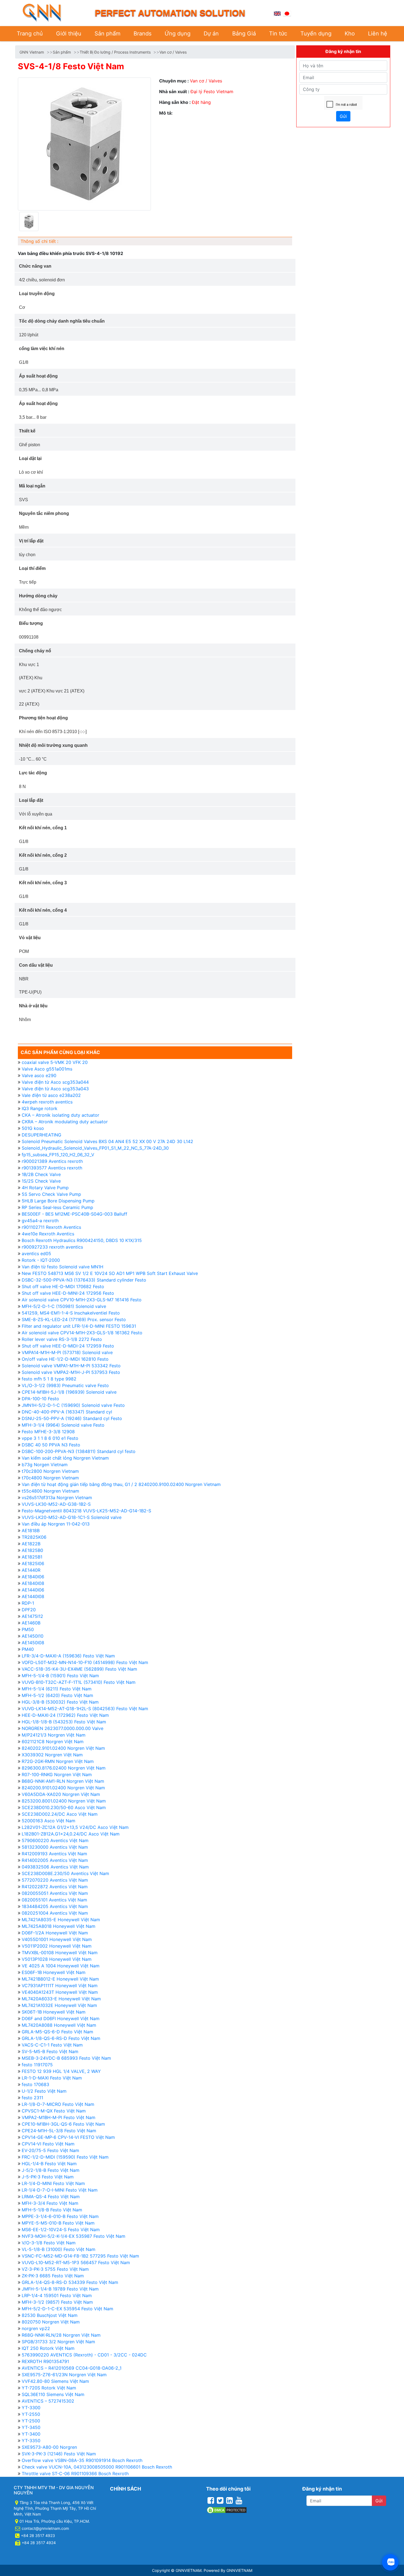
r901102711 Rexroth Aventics (51, 1227)
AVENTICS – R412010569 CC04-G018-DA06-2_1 (72, 2368)
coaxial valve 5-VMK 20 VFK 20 (55, 1062)
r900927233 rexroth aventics (52, 1247)
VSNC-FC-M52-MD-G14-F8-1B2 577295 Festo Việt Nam (80, 2256)
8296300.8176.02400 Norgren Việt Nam (64, 1768)
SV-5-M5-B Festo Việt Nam (50, 2051)
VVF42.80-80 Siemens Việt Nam (55, 2381)
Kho (350, 34)
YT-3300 (31, 2408)
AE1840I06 (33, 1577)
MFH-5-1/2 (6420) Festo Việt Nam (57, 1695)
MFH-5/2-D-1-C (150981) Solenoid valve (64, 1306)
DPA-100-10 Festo (40, 1399)
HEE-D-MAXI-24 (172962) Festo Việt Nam (65, 1715)
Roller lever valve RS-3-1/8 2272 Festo (62, 1339)
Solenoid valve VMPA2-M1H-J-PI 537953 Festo (71, 1372)
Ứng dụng (178, 34)
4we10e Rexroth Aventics (48, 1234)
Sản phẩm (107, 34)
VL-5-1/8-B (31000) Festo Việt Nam (59, 2249)
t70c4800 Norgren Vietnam (50, 1478)
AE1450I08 (33, 1643)
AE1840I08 (33, 1583)
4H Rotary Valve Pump (45, 1188)
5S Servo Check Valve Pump (51, 1194)
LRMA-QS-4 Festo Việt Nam (51, 2197)
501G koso (33, 1128)
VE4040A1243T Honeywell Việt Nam (60, 1992)
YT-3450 (31, 2427)
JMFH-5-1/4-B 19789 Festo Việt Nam (60, 2289)
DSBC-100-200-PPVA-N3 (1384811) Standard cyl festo (79, 1451)
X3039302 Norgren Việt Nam (52, 1755)
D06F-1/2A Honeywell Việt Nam (55, 1933)
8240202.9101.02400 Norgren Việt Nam (63, 1748)
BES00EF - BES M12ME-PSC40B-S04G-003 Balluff (74, 1214)
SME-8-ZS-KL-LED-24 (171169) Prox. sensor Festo (74, 1319)
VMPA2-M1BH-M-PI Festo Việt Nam (59, 2117)
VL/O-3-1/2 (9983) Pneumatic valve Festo (65, 1385)
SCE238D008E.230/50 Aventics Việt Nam (65, 1873)
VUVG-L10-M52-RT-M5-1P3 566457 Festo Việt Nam (76, 2262)
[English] (277, 13)
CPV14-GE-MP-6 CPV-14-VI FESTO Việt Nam (68, 2137)
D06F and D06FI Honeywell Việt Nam (61, 2018)
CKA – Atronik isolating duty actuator (60, 1115)
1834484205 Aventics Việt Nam (55, 1906)
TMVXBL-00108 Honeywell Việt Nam (60, 1953)
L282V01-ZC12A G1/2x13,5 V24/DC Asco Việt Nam (75, 1827)
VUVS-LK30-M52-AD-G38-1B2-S (56, 1504)
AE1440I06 (33, 1590)
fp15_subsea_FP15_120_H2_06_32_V (58, 1155)
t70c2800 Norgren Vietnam (50, 1471)
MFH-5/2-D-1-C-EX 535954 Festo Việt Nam (67, 2309)
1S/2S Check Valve (41, 1181)
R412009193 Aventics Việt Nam (54, 1854)
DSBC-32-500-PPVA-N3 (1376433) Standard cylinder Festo (84, 1280)
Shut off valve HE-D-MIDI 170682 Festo (63, 1286)
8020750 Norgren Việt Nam (51, 2322)
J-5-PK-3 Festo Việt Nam (48, 2177)
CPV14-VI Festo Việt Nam (48, 2144)
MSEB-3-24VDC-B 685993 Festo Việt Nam (66, 2058)
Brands (142, 34)
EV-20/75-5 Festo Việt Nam (50, 2150)
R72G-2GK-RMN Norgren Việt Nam (58, 1761)
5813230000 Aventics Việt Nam (55, 1847)
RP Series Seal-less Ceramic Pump (57, 1207)
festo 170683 (35, 2084)
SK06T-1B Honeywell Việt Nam (54, 2012)
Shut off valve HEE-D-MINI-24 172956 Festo (68, 1293)
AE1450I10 (33, 1636)
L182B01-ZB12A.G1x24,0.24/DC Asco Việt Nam (71, 1834)
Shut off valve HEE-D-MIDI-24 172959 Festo (68, 1346)
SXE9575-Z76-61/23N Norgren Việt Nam (64, 2375)
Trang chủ (30, 34)
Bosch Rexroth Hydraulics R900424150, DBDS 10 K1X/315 (82, 1240)
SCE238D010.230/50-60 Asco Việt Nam (64, 1807)
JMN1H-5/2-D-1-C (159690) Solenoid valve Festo (73, 1405)
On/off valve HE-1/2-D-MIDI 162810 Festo (65, 1359)
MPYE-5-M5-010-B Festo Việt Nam (58, 2223)
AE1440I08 (33, 1596)
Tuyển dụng (316, 34)
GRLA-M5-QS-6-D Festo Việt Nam (57, 2032)
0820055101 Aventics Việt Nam (54, 1900)
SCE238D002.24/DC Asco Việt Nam (60, 1814)
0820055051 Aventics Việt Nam (55, 1893)
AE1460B (31, 1623)
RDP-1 (28, 1603)
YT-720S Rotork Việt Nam (49, 2388)
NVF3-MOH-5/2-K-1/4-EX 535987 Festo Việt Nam (74, 2236)
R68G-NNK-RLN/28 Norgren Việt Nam (61, 2335)
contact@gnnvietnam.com (45, 2528)
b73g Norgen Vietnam (45, 1465)
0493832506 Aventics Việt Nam (55, 1867)
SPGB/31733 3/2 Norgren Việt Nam (58, 2342)
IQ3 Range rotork (40, 1108)
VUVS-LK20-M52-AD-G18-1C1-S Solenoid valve (72, 1517)
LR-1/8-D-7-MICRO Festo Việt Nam (58, 2104)
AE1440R (31, 1570)
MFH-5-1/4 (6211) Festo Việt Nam (57, 1689)
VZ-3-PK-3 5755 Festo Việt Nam (55, 2269)
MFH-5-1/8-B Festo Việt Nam (52, 2210)
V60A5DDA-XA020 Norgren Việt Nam (61, 1794)
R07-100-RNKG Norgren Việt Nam (57, 1774)
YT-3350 (31, 2441)
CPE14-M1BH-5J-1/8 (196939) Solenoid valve (69, 1392)
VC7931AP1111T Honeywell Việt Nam (60, 1986)
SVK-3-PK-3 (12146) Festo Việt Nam (59, 2454)
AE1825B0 (32, 1550)
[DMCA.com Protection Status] (227, 2509)
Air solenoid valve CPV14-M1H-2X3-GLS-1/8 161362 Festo (82, 1333)
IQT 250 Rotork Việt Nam (48, 2348)
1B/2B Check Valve (41, 1174)
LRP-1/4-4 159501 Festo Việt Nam (57, 2295)
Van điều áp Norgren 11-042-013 (56, 1524)
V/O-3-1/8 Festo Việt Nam (49, 2243)
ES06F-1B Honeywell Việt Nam (54, 1972)
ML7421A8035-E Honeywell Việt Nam (61, 1920)
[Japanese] (287, 13)
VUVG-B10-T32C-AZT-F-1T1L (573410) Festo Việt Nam (79, 1682)
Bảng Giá (244, 34)
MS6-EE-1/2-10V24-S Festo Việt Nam (61, 2230)
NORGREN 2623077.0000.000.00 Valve (63, 1728)
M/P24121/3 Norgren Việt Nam (54, 1735)
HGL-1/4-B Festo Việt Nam (49, 2164)
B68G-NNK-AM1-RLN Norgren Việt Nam (63, 1781)
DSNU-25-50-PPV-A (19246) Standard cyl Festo (72, 1418)
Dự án (211, 34)
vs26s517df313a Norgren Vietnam (57, 1498)
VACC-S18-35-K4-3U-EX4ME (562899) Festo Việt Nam (79, 1669)
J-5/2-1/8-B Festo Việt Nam (51, 2170)
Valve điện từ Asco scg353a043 (55, 1089)
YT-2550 (31, 2414)
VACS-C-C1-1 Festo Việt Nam (52, 2045)
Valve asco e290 (39, 1075)
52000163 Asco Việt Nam (49, 1821)
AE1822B (31, 1544)
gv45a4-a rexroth (40, 1221)
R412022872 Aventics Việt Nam (55, 1887)
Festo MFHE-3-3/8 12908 (48, 1432)
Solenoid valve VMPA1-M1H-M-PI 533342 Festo (71, 1366)
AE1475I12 (32, 1616)
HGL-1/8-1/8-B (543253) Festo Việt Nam (64, 1722)
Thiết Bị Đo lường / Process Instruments (115, 52)
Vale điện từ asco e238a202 (51, 1095)
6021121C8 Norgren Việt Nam (53, 1742)
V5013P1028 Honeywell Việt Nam (57, 1959)
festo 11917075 (37, 2065)
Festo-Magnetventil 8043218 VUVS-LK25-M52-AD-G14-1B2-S (86, 1511)
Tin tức (278, 34)
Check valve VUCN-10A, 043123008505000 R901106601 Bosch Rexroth (97, 2467)
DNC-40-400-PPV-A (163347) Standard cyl (67, 1412)
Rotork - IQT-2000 (41, 1260)
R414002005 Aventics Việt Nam (55, 1860)
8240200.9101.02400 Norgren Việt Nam (63, 1788)
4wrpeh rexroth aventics (47, 1102)
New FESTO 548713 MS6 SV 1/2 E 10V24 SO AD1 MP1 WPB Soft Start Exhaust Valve (110, 1273)
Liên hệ (378, 34)
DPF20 (29, 1610)
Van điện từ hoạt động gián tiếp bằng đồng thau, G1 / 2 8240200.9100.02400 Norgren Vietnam (121, 1484)
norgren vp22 (36, 2328)
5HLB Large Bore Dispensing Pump (58, 1201)
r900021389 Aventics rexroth (52, 1161)
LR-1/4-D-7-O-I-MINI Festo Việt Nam (60, 2190)
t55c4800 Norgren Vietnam (50, 1491)
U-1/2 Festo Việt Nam (44, 2091)
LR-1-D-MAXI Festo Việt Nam (52, 2078)
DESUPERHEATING (41, 1135)
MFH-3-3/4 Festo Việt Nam (50, 2203)
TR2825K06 (34, 1537)
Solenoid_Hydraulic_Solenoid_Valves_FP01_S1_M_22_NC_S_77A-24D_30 (95, 1148)
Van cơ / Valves (173, 52)
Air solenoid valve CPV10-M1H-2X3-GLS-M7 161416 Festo (82, 1300)
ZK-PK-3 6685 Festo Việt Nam (53, 2276)
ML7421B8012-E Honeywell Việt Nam (60, 1979)
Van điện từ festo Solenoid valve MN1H (63, 1267)
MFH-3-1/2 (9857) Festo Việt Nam (57, 2302)
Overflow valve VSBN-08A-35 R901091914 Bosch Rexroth (82, 2460)
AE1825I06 (33, 1563)
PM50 (28, 1629)
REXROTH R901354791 (45, 2361)
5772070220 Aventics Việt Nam (55, 1880)
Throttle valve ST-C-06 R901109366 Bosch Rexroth (75, 2474)
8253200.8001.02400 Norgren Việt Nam (64, 1801)
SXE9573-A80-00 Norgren (49, 2447)
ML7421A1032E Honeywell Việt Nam (59, 2005)
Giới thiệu (69, 34)
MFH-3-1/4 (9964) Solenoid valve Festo (63, 1425)
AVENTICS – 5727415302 (48, 2401)
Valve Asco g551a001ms (47, 1069)
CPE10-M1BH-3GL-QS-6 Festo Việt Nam (63, 2124)
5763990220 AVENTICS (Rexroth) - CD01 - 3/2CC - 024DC (84, 2355)
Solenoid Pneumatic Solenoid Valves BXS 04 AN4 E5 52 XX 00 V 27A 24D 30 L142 (107, 1141)
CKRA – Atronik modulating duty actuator (65, 1122)
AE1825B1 (32, 1557)
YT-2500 (31, 2421)
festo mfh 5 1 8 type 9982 (49, 1379)
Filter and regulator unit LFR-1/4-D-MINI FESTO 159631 (79, 1326)
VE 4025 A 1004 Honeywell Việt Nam (61, 1966)
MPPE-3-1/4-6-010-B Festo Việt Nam (60, 2216)
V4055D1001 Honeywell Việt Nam (57, 1939)
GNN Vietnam (32, 52)
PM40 (28, 1649)
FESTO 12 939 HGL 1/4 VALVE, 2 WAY (61, 2071)
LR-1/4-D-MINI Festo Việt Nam (53, 2183)
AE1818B (31, 1530)
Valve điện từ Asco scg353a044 (55, 1082)
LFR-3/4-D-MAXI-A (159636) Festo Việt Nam (68, 1656)
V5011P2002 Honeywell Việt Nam (57, 1946)
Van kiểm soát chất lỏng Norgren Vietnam (65, 1458)
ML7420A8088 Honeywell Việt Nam (59, 2025)
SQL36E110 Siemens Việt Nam (53, 2394)
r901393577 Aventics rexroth (52, 1168)
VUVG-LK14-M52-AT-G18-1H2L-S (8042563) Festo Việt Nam (85, 1709)
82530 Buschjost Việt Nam (50, 2315)
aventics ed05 (36, 1254)
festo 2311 (32, 2098)
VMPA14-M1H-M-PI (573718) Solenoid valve (67, 1352)
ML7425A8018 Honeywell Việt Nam (59, 1926)
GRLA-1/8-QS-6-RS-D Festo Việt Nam (61, 2038)
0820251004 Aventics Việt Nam (55, 1913)
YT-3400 (31, 2434)
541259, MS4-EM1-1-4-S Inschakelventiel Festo (71, 1313)
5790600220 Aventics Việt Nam (55, 1840)
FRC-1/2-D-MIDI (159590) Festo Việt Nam (65, 2157)
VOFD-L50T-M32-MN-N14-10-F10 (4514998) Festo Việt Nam (85, 1662)
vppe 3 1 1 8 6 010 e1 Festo (50, 1438)
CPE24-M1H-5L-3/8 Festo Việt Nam (59, 2131)
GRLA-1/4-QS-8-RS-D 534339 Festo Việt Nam (70, 2282)
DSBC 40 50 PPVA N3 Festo (51, 1445)
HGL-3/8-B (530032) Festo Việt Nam (60, 1702)
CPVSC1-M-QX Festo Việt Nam (54, 2111)
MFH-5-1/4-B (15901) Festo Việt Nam (60, 1676)
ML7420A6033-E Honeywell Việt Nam (61, 1999)
